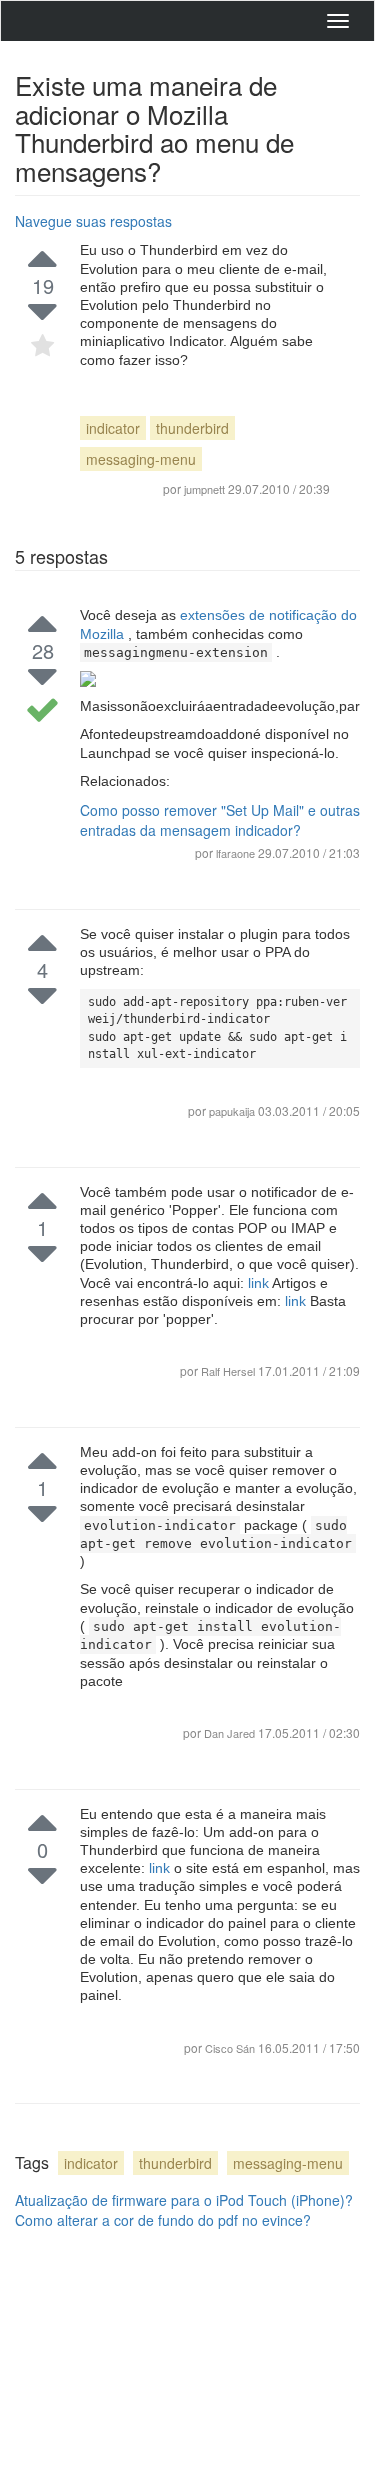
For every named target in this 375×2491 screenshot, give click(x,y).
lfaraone (235, 853)
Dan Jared (231, 1733)
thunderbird (192, 428)
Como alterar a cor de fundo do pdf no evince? (163, 2220)
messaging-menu (141, 459)
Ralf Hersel (229, 1371)
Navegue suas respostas (93, 221)
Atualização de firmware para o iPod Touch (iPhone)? (184, 2200)
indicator (113, 428)
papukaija (233, 1111)
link (260, 1283)
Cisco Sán (231, 2048)
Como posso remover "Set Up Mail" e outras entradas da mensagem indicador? (220, 820)
